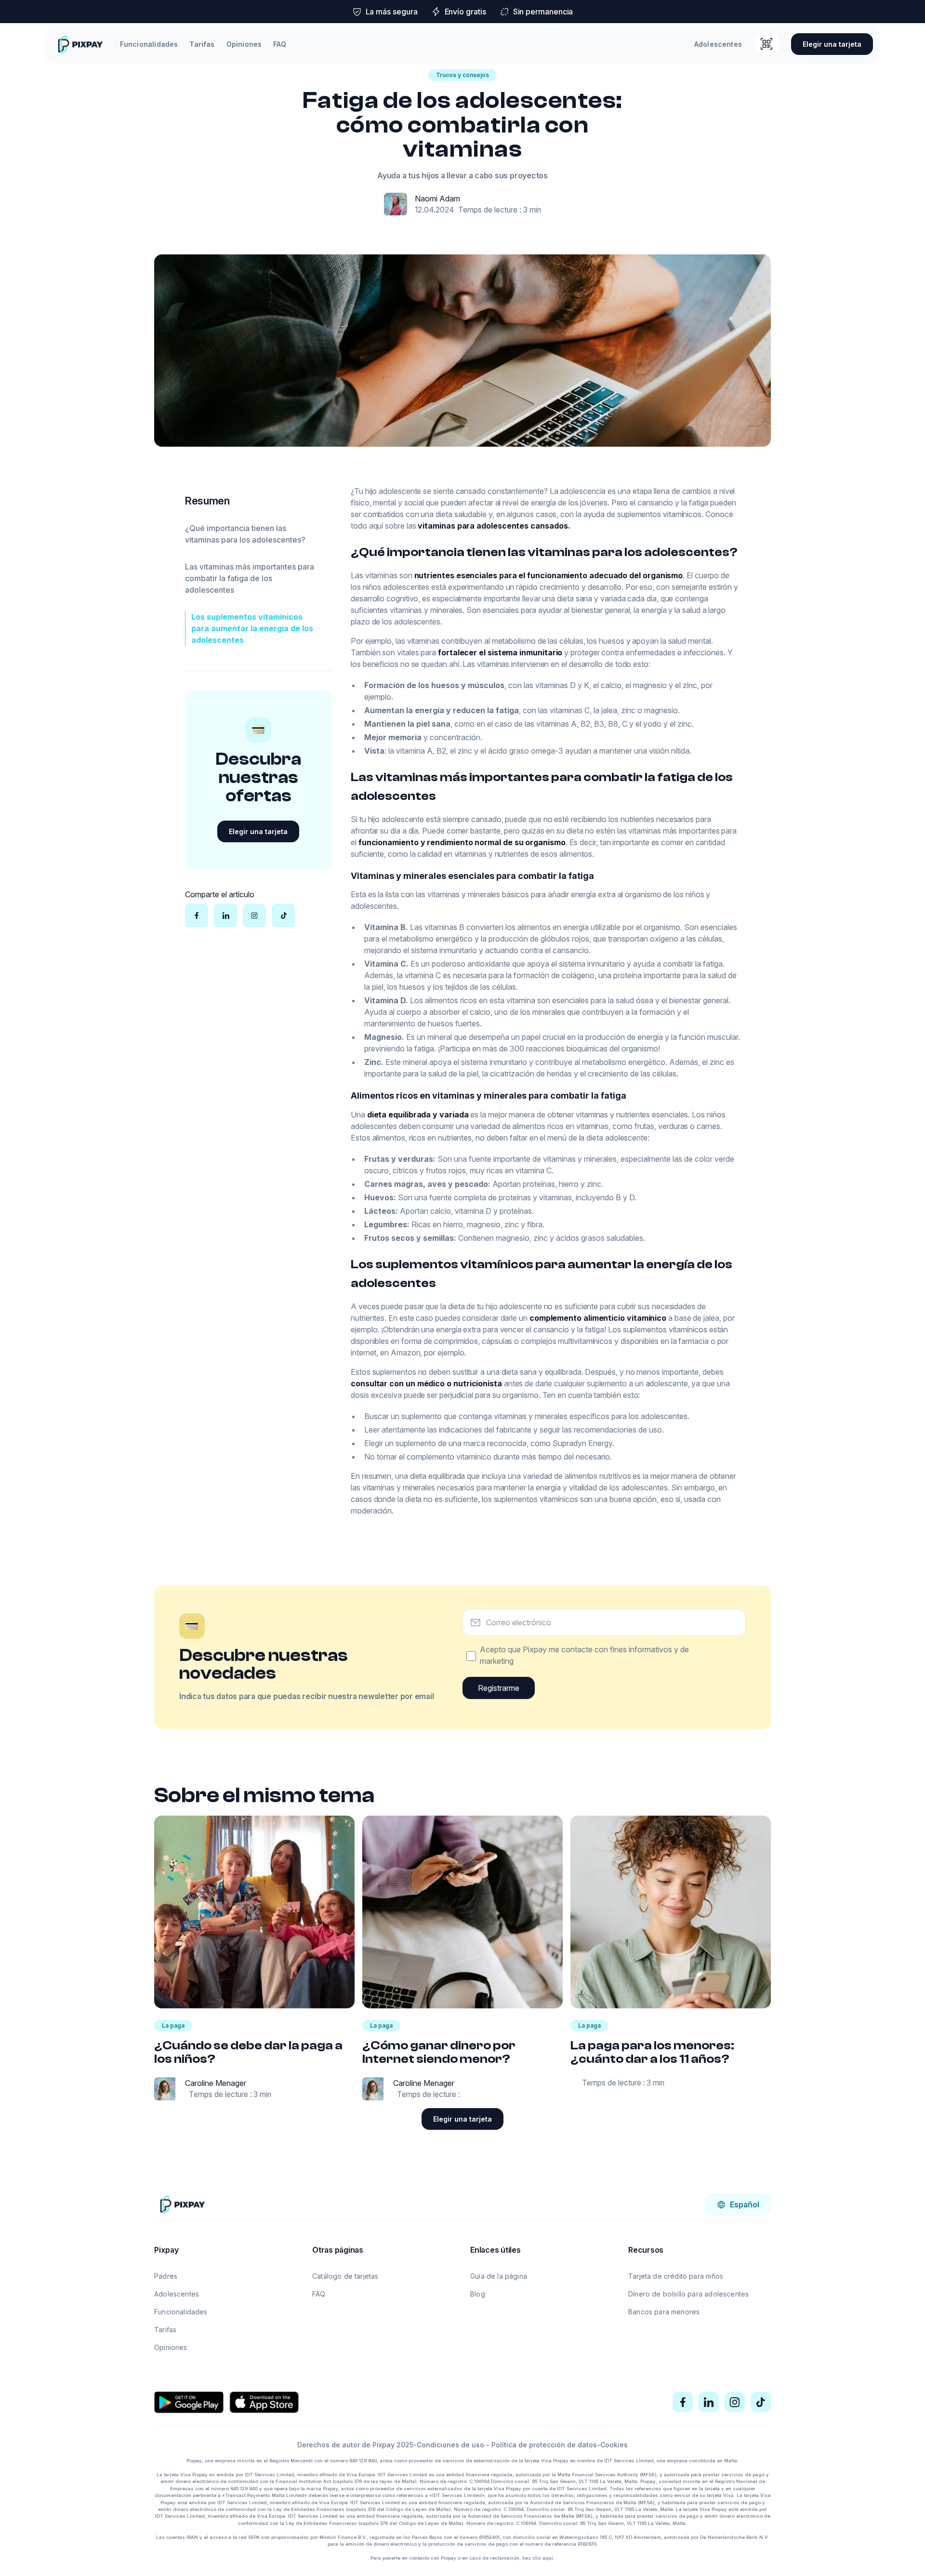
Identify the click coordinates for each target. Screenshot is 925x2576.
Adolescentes (718, 44)
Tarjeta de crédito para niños (676, 2276)
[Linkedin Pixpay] (709, 2402)
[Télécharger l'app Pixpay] (766, 44)
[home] (80, 44)
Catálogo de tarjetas (345, 2276)
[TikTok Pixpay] (761, 2402)
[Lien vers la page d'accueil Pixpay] (182, 2204)
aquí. (548, 2558)
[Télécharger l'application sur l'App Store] (264, 2402)
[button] (738, 2204)
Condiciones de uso (450, 2445)
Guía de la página (499, 2276)
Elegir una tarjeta (832, 44)
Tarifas (202, 44)
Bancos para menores (664, 2312)
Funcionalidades (149, 44)
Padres (166, 2276)
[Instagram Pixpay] (735, 2402)
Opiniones (244, 44)
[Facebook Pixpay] (683, 2402)
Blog (478, 2294)
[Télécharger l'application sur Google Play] (189, 2402)
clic (537, 2558)
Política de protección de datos (544, 2445)
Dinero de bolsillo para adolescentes (688, 2294)
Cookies (614, 2445)
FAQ (280, 44)
